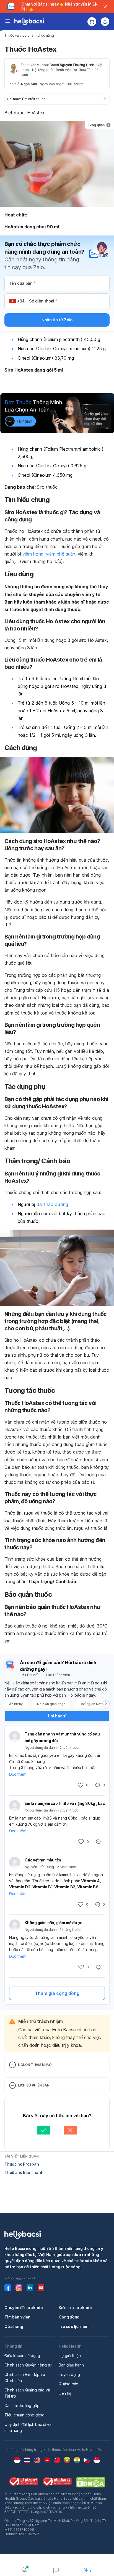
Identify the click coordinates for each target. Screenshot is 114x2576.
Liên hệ (65, 2393)
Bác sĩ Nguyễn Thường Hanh (72, 65)
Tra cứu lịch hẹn (74, 2326)
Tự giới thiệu (70, 2356)
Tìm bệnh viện (17, 2317)
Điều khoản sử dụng (22, 2356)
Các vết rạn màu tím (43, 1860)
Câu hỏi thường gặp (22, 2405)
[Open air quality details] (25, 2569)
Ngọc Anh (29, 84)
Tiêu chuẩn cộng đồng (24, 2415)
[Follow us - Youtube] (41, 2288)
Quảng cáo (68, 2384)
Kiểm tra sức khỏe (75, 2308)
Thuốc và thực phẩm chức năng (29, 35)
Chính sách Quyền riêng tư (28, 2365)
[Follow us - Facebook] (8, 2288)
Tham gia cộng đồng (57, 1993)
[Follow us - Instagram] (19, 2288)
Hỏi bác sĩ (57, 1716)
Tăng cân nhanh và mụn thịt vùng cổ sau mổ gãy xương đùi (62, 1737)
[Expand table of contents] (57, 99)
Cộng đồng (69, 2317)
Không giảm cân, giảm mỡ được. (54, 1923)
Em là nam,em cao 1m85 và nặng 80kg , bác (65, 1803)
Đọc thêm (18, 1774)
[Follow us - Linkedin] (30, 2288)
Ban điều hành (71, 2365)
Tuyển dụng (69, 2374)
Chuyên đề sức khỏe (24, 2308)
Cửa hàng (14, 2326)
